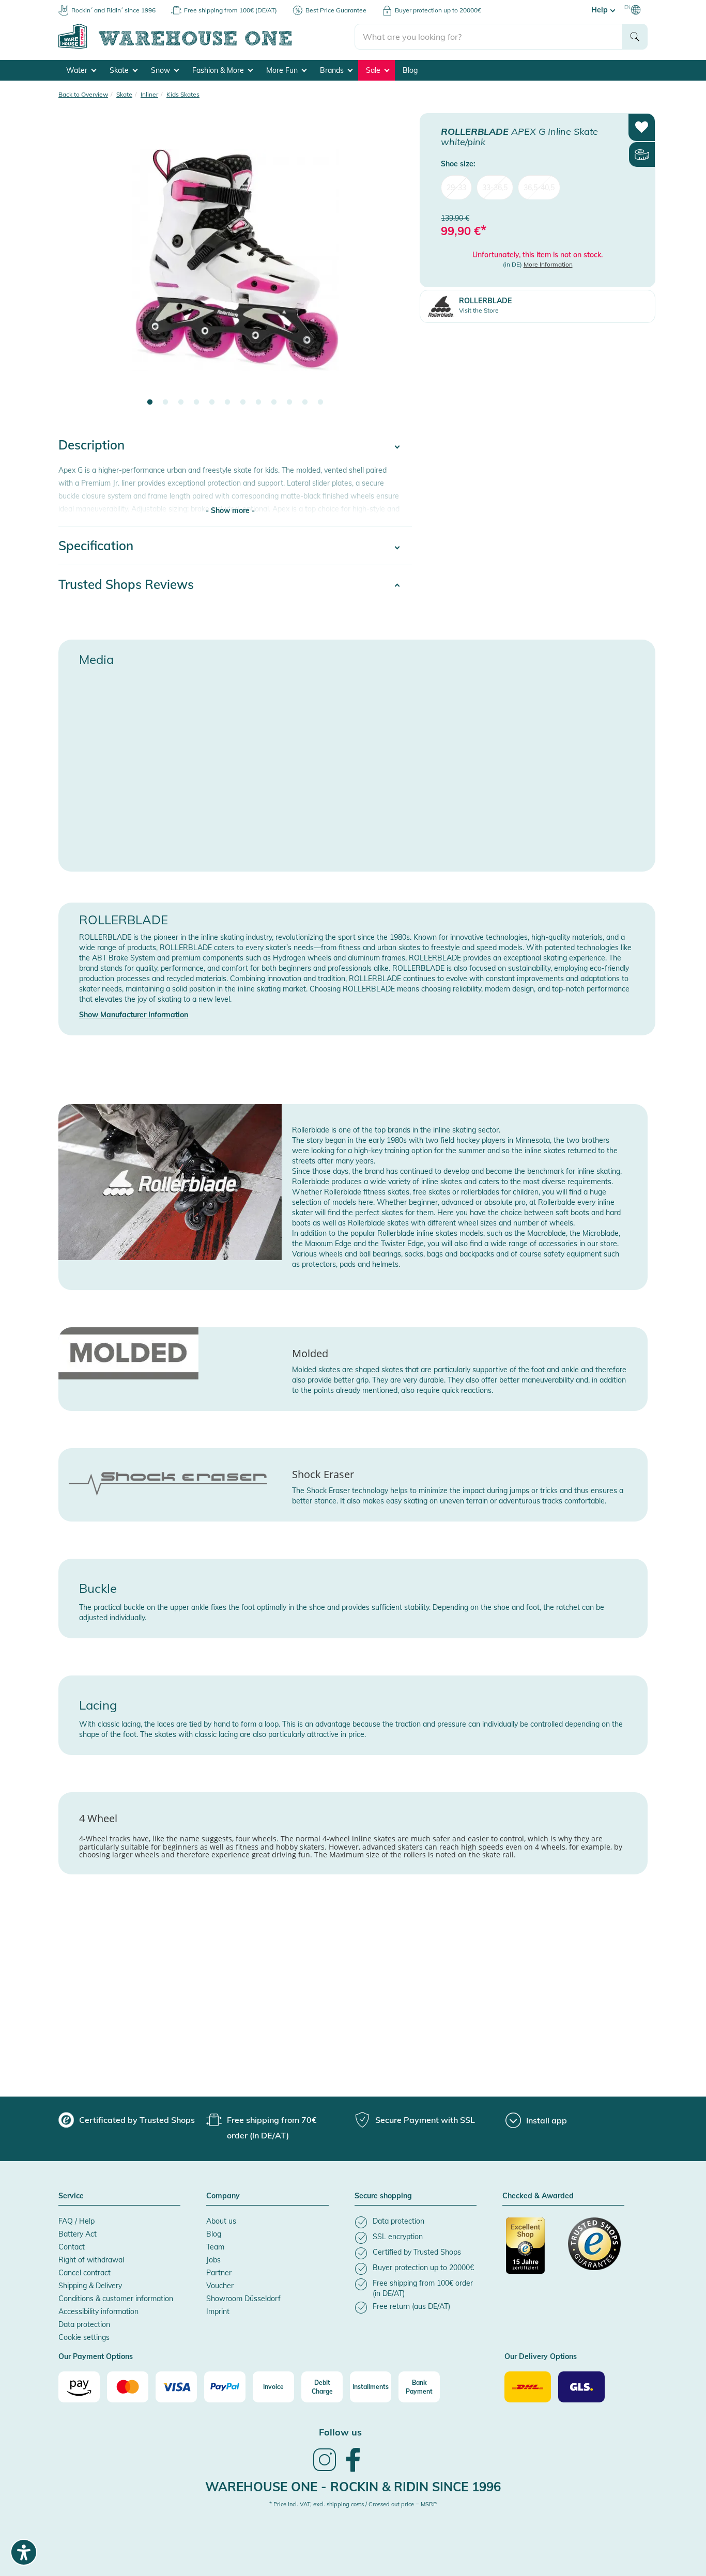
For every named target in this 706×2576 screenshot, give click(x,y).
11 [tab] (305, 402)
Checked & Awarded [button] (538, 2196)
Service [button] (71, 2196)
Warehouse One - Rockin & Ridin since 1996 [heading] (353, 2487)
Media (96, 659)
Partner (219, 2273)
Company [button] (223, 2196)
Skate (120, 70)
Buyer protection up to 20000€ (438, 10)
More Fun (283, 70)
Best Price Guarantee (336, 10)
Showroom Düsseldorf (243, 2299)
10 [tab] (289, 402)
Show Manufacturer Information (134, 1015)
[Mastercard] (128, 2387)
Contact (72, 2247)
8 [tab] (258, 402)
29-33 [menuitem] (456, 187)
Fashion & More (219, 70)
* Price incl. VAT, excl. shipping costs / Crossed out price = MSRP (353, 2504)
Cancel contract (85, 2273)
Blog (410, 70)
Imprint (218, 2311)
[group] (127, 2120)
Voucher (220, 2286)
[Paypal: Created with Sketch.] (225, 2387)
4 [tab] (196, 402)
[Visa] (176, 2387)
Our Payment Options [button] (96, 2357)
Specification (96, 546)
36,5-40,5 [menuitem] (539, 187)
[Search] (635, 37)
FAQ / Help (76, 2221)
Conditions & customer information (116, 2299)
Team (215, 2247)
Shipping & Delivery (90, 2286)
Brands (333, 70)
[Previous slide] (76, 267)
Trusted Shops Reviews (126, 584)
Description (91, 445)
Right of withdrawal (91, 2260)
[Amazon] (79, 2387)
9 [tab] (274, 402)
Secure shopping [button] (383, 2196)
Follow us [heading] (340, 2432)
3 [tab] (181, 402)
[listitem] (416, 2222)
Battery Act (78, 2234)
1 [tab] (150, 402)
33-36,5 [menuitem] (495, 187)
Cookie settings (84, 2337)
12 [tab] (320, 402)
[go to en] (206, 47)
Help (601, 10)
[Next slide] (394, 267)
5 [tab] (212, 402)
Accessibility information (98, 2311)
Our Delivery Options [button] (541, 2357)
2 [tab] (165, 402)
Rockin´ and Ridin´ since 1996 (113, 10)
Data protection (84, 2324)
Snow (162, 70)
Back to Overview (83, 94)
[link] (325, 2470)
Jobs (213, 2260)
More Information (548, 264)
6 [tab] (227, 402)
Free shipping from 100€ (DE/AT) (231, 10)
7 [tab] (243, 402)
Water (78, 70)
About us (221, 2221)
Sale (374, 70)
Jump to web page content (44, 5)
